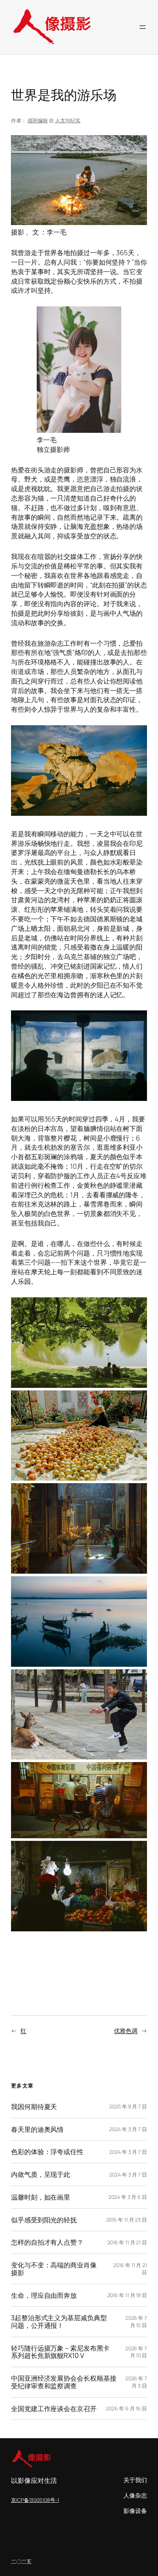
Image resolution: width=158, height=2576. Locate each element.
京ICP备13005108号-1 (35, 2500)
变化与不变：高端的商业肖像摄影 (54, 2269)
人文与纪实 (68, 120)
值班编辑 (38, 120)
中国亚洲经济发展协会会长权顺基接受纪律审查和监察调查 (64, 2382)
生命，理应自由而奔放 (44, 2295)
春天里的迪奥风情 (37, 2129)
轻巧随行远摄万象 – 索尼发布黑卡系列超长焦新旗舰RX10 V (60, 2352)
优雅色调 (126, 2031)
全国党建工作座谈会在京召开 (54, 2409)
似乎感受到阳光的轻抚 (44, 2220)
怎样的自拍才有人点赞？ (47, 2242)
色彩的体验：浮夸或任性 (47, 2152)
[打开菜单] (143, 27)
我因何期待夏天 (34, 2107)
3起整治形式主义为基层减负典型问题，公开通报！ (59, 2321)
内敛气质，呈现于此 (41, 2175)
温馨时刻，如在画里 (41, 2197)
